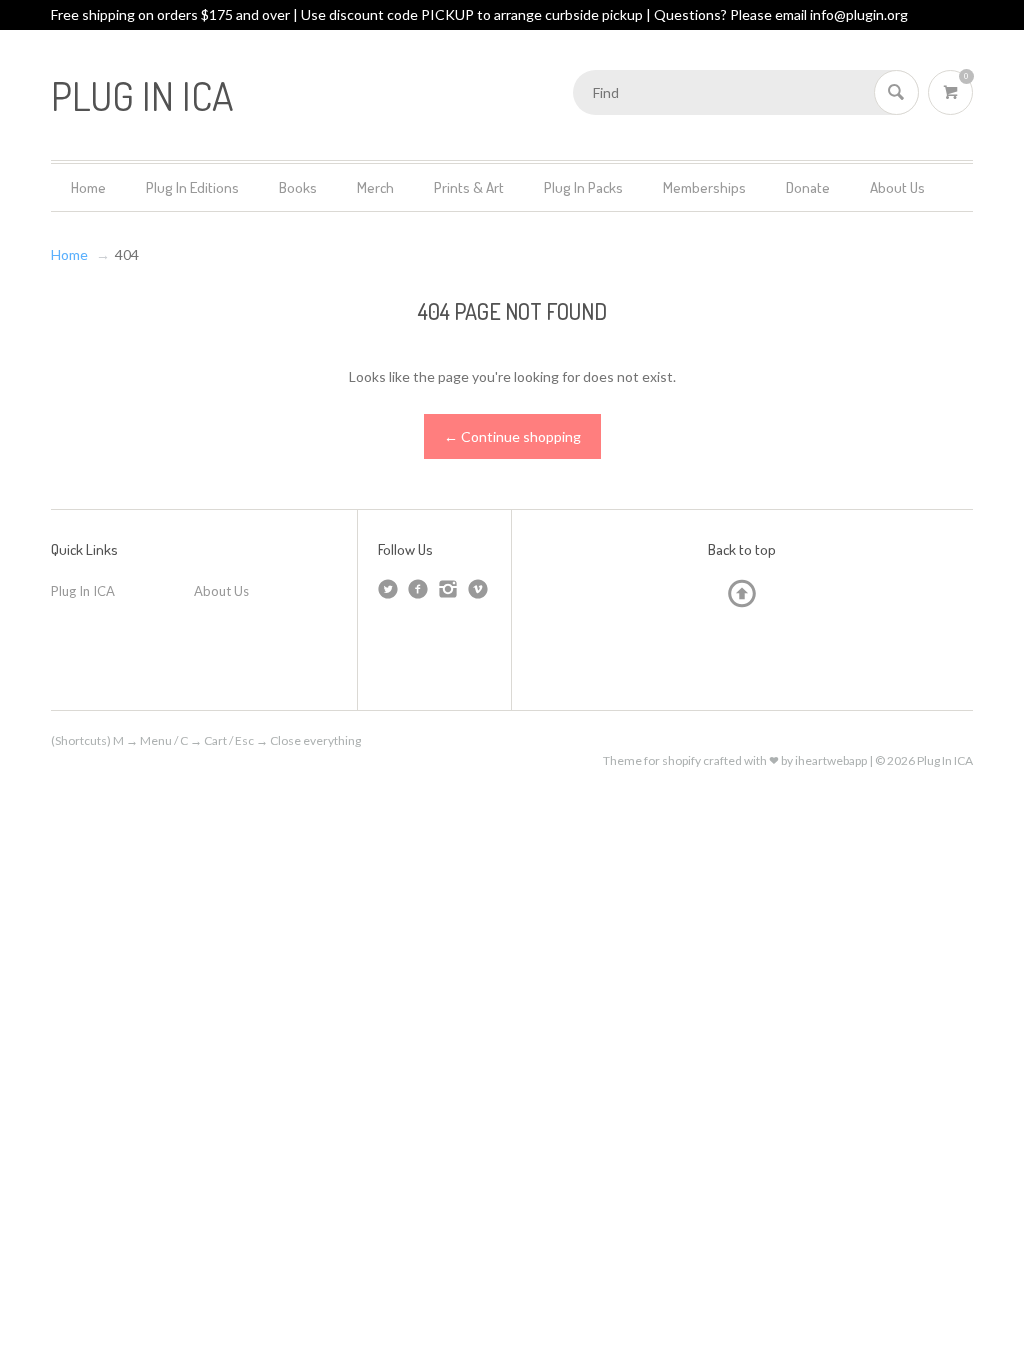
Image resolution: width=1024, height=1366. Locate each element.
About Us (897, 187)
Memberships (704, 187)
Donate (808, 187)
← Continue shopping (512, 436)
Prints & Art (469, 187)
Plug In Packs (583, 187)
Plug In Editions (192, 187)
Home (88, 187)
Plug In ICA (83, 591)
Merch (375, 187)
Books (298, 187)
